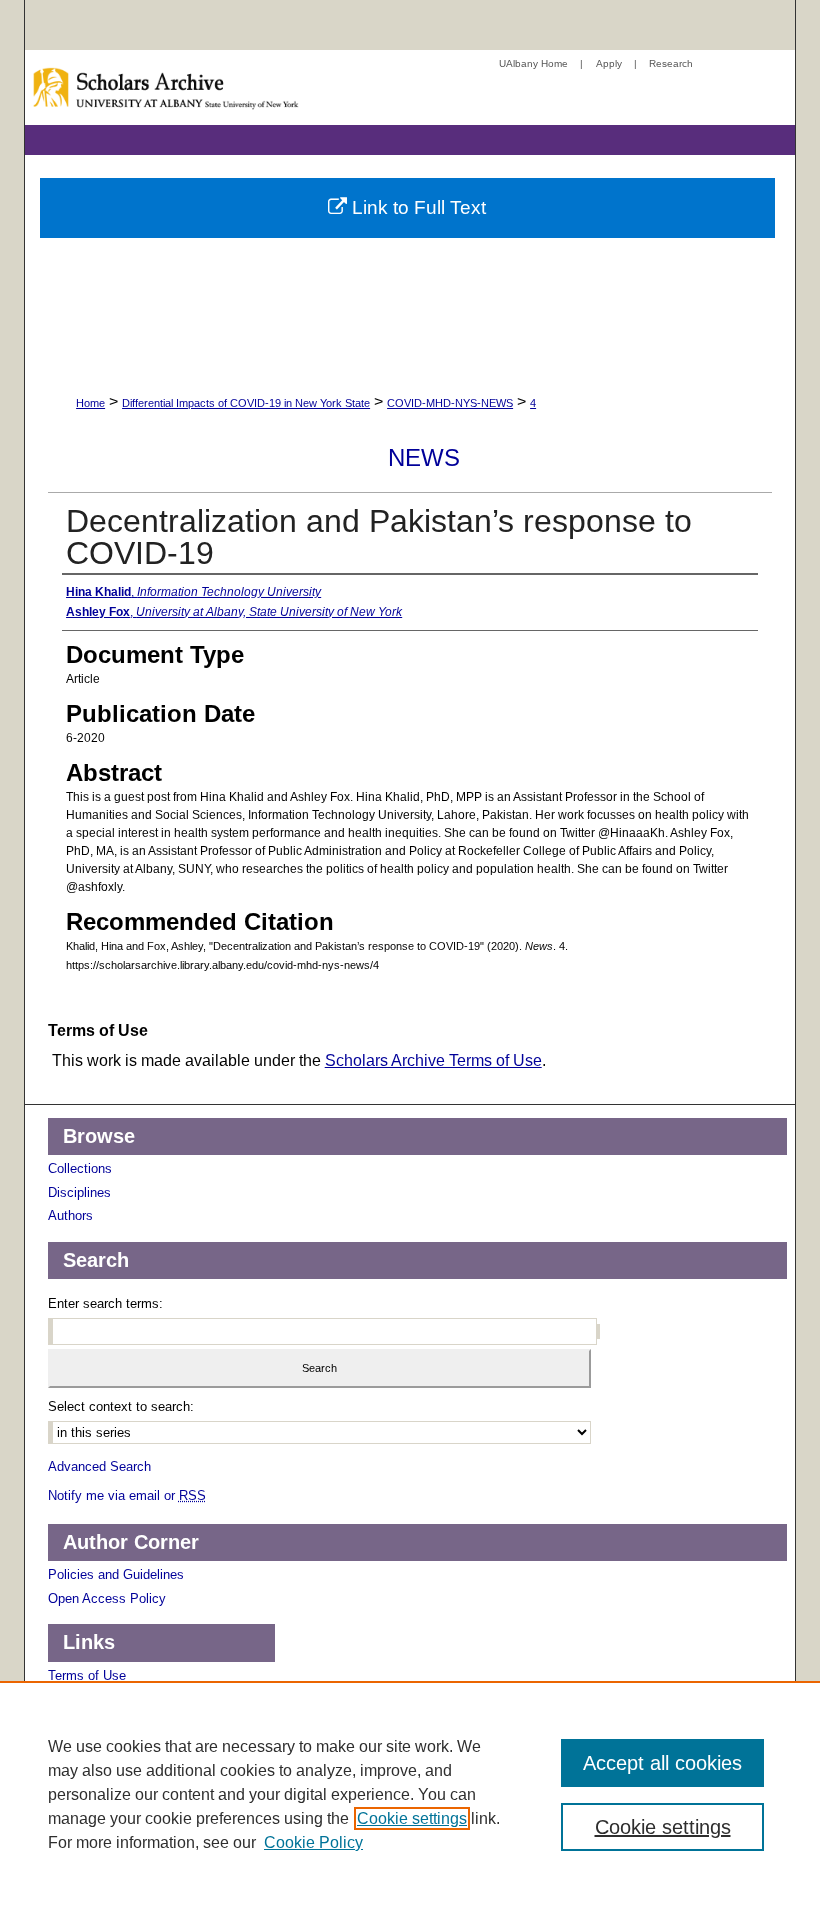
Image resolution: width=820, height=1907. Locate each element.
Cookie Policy (313, 1842)
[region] (410, 1794)
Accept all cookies (662, 1763)
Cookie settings (412, 1818)
